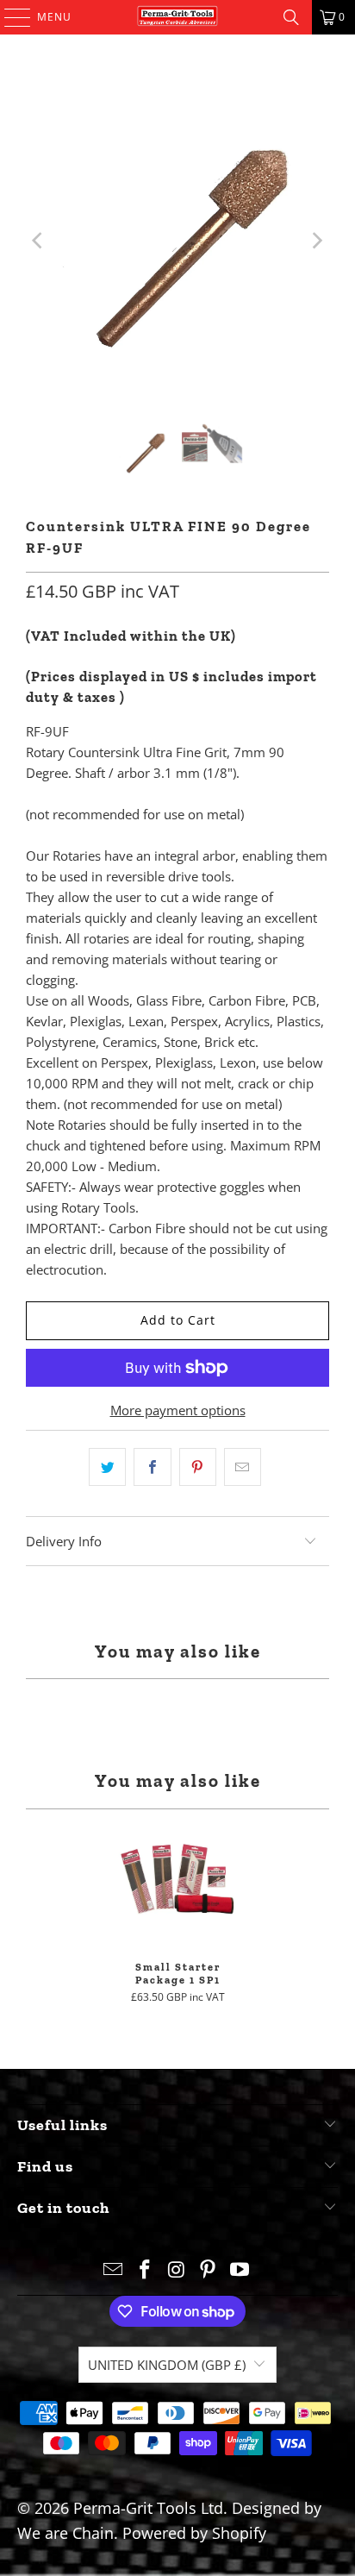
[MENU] (9, 17)
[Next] (316, 241)
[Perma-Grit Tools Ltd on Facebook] (145, 2270)
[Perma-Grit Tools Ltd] (177, 17)
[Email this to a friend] (243, 1467)
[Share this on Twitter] (107, 1467)
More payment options (178, 1410)
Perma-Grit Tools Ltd (148, 2508)
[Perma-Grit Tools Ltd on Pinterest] (209, 2270)
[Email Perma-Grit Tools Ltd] (114, 2270)
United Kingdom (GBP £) (167, 2365)
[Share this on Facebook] (152, 1467)
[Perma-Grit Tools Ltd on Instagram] (177, 2270)
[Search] (291, 17)
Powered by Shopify (194, 2533)
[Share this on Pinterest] (198, 1467)
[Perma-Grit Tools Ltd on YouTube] (240, 2270)
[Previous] (39, 241)
